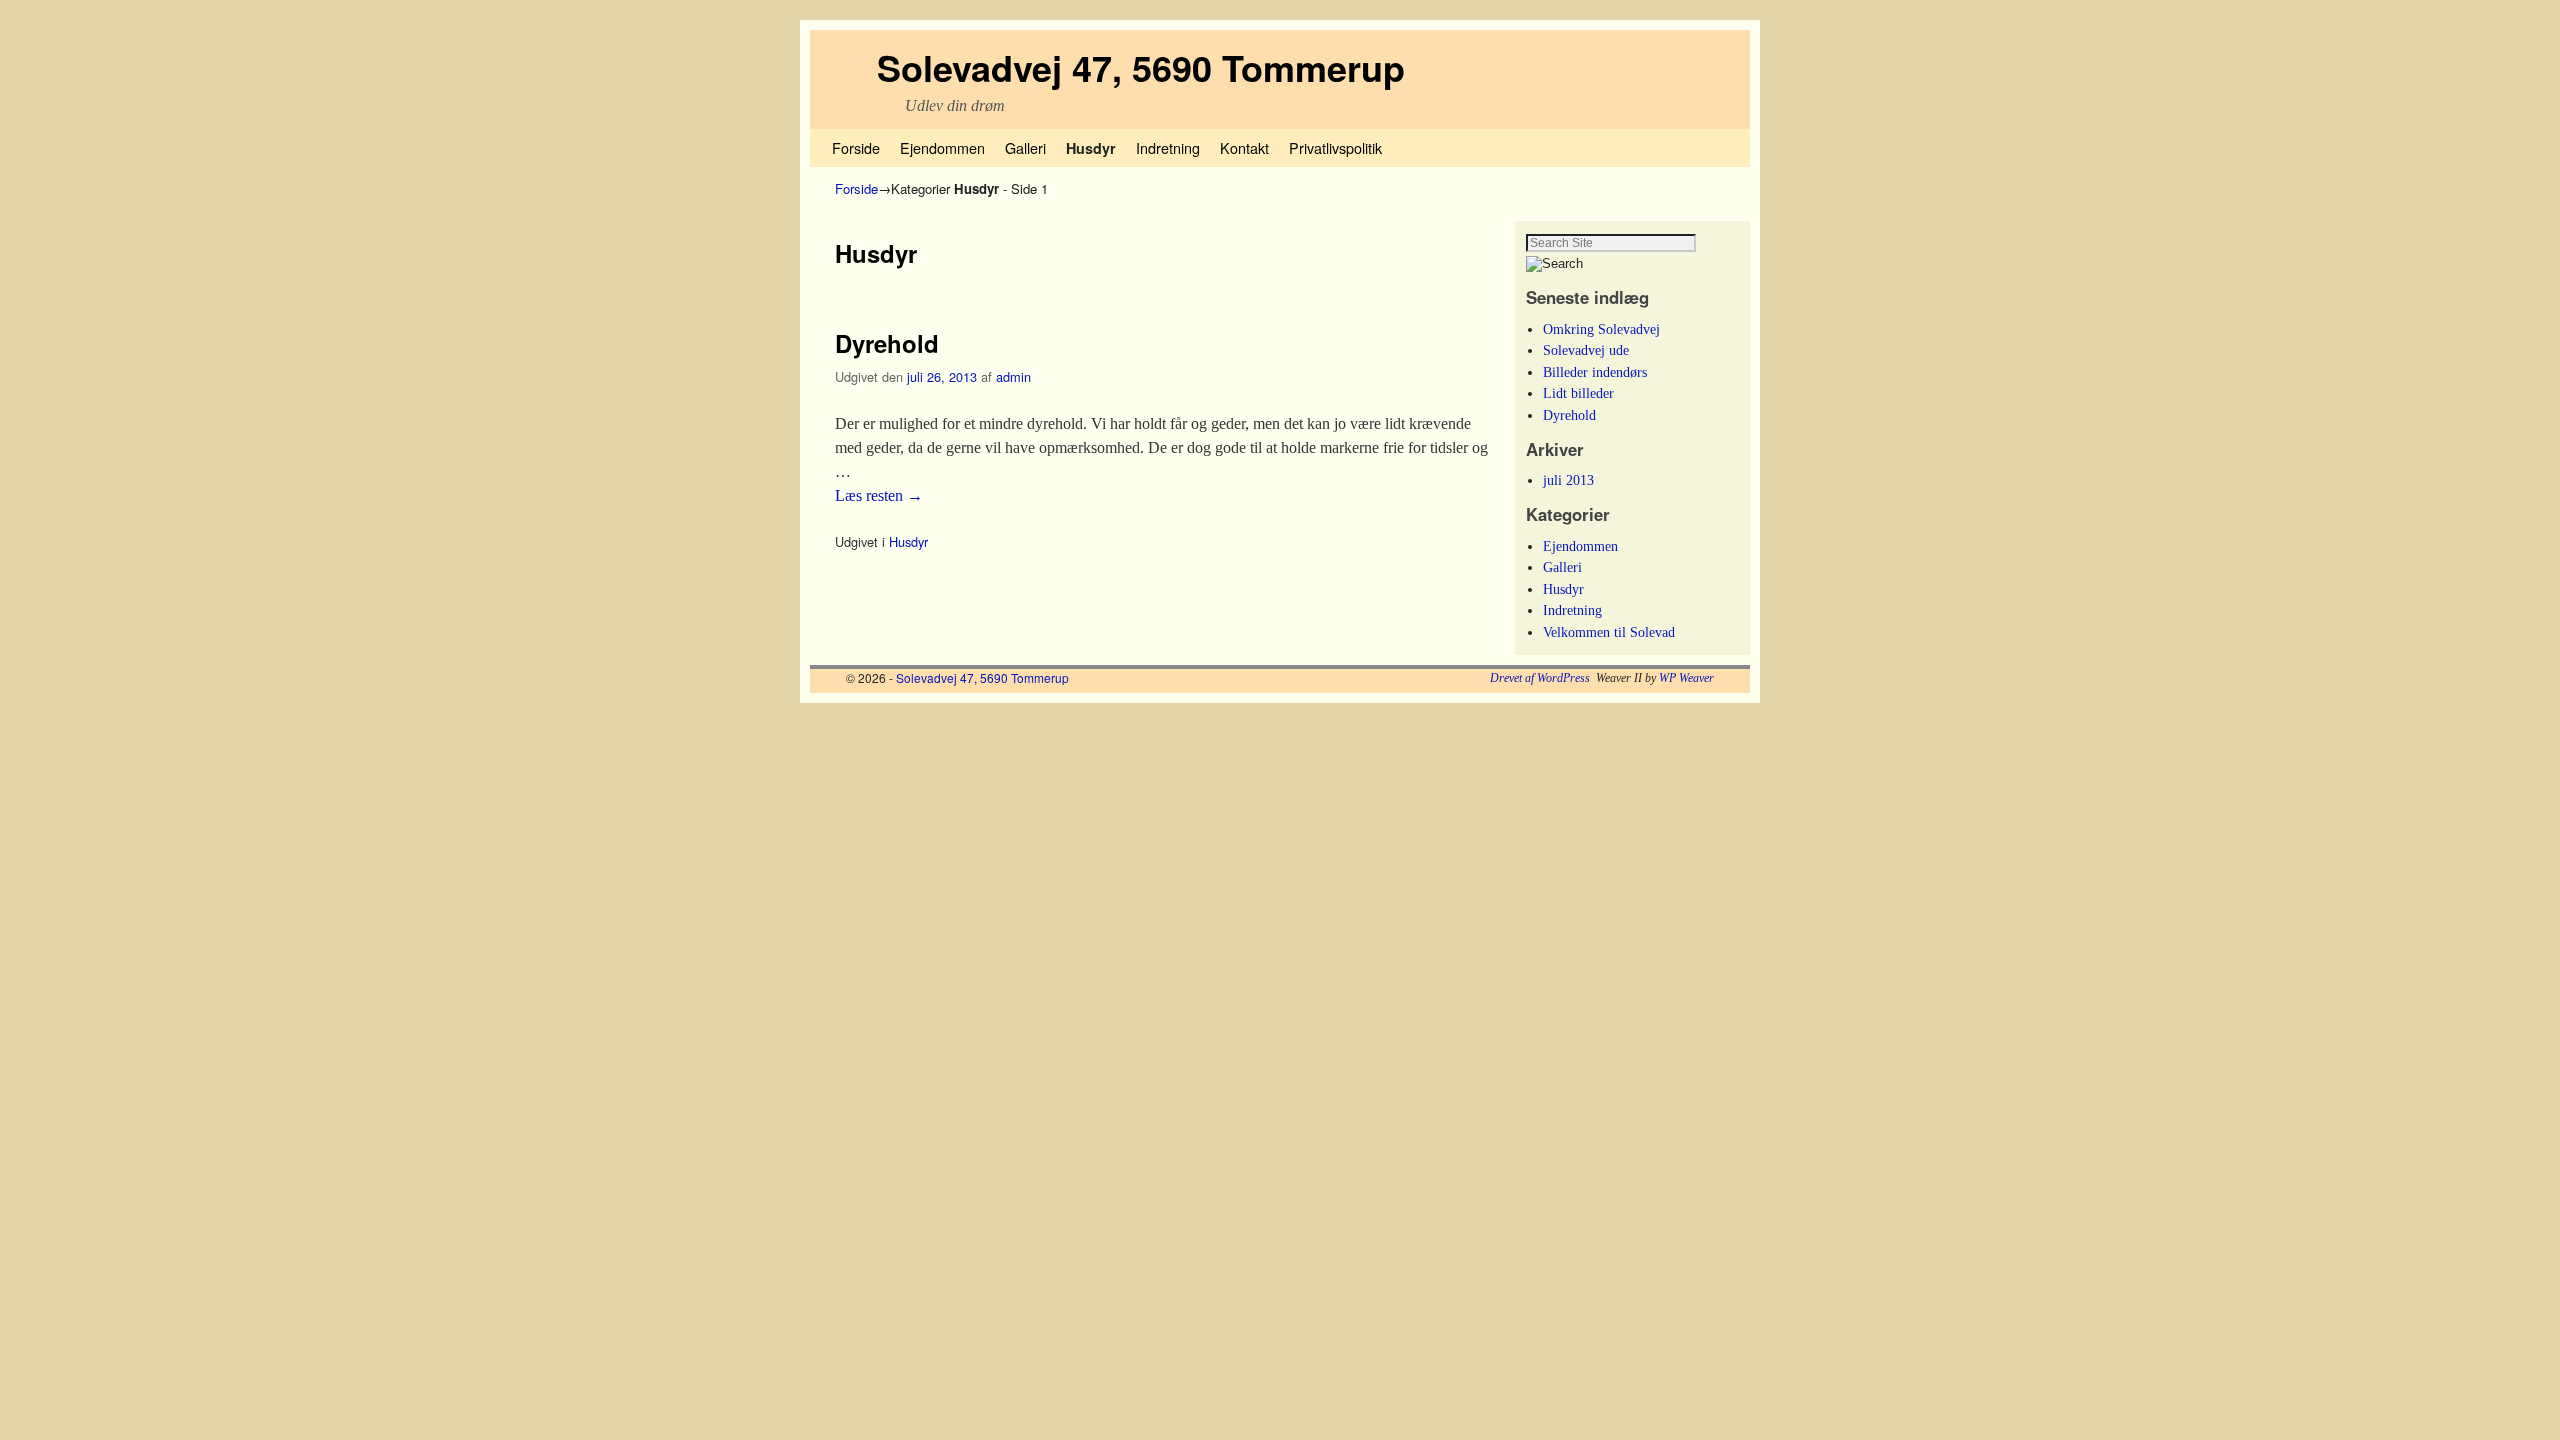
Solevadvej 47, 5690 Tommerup (1141, 67)
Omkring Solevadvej (1601, 329)
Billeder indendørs (1595, 372)
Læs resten (879, 495)
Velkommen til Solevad (1609, 632)
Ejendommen (942, 147)
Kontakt (1244, 147)
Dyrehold (887, 343)
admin (1013, 376)
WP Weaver (1686, 678)
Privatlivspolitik (1335, 147)
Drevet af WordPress (1540, 678)
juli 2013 (1568, 480)
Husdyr (1091, 148)
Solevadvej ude (1586, 350)
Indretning (1168, 147)
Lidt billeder (1578, 393)
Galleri (1025, 147)
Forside (856, 147)
